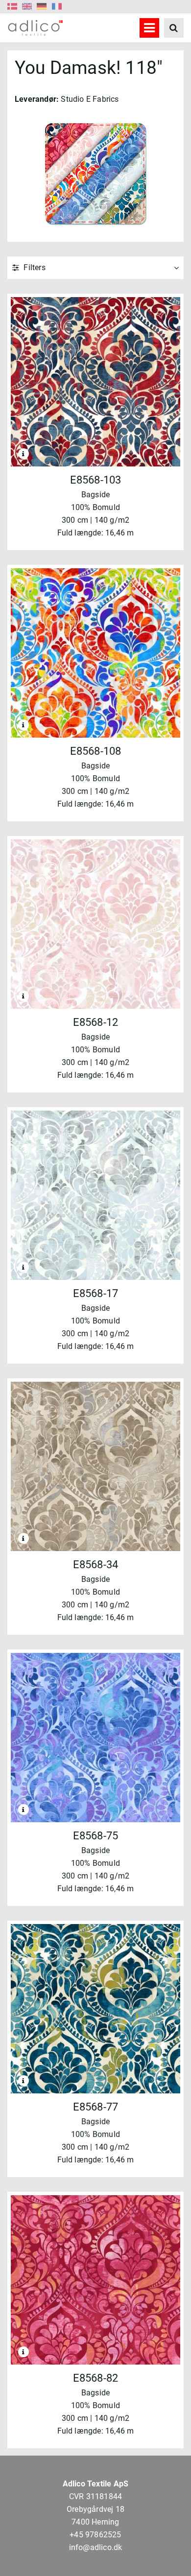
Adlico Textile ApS (96, 2484)
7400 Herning (95, 2522)
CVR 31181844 (95, 2496)
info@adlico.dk (96, 2547)
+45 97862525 (95, 2535)
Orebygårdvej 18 (95, 2509)
